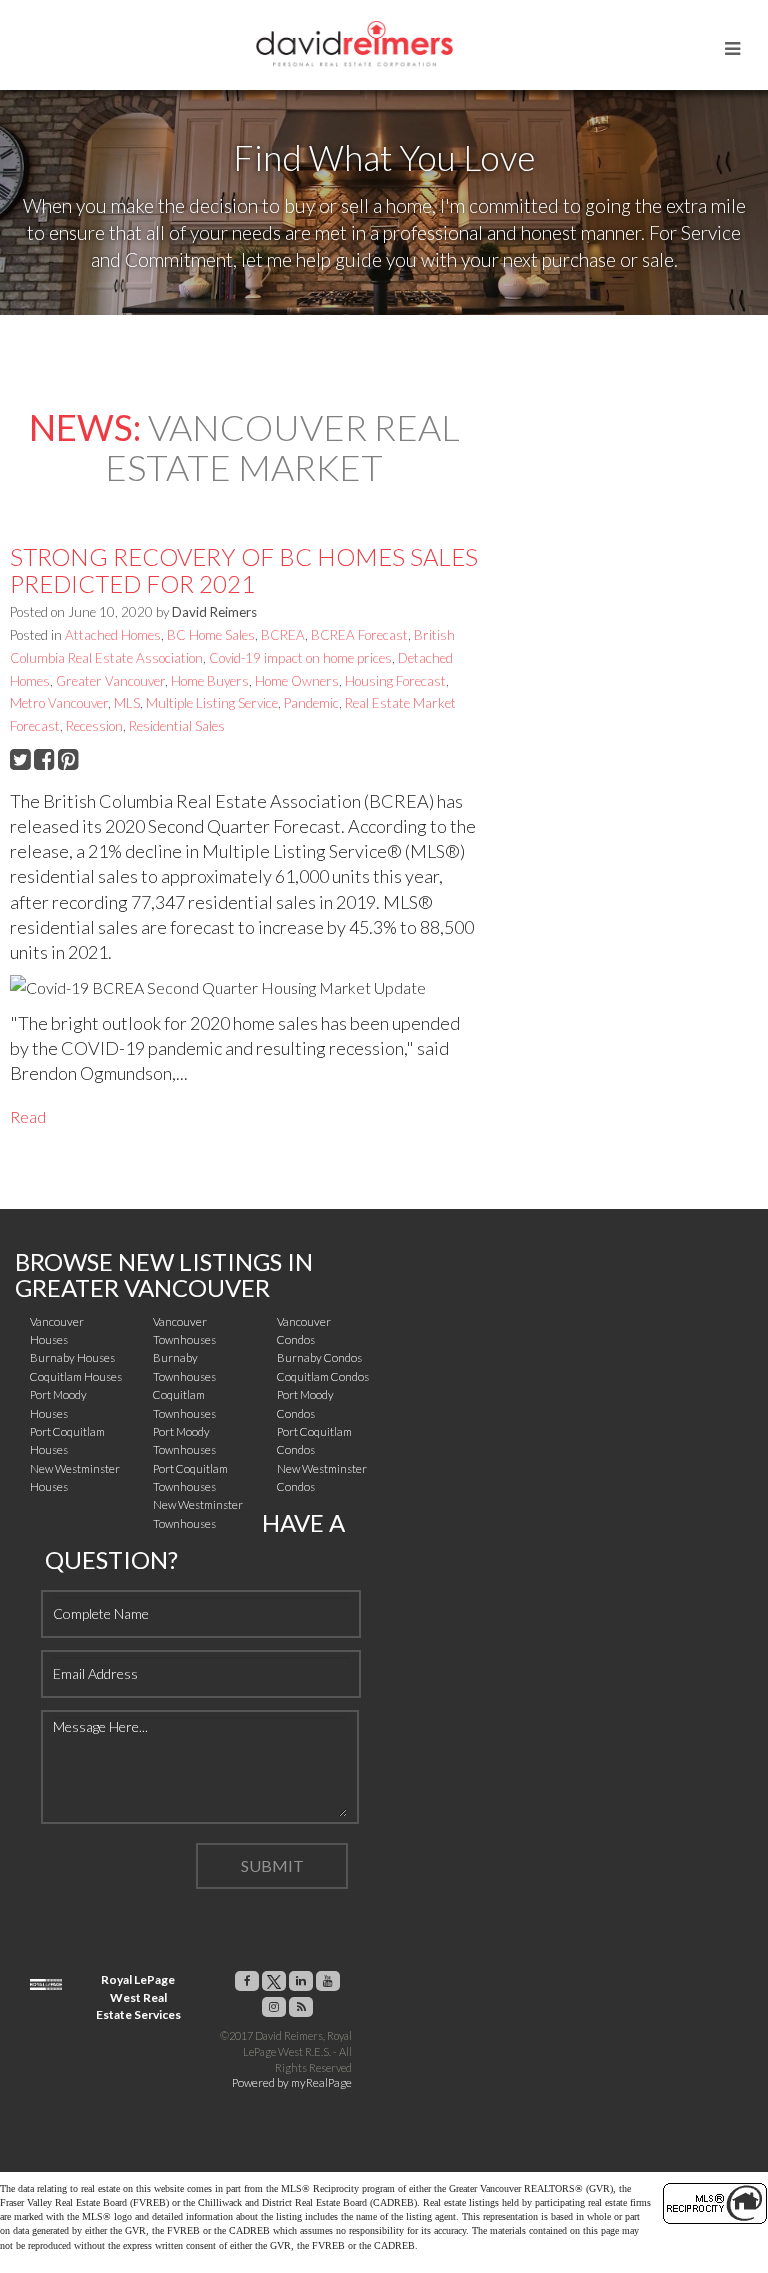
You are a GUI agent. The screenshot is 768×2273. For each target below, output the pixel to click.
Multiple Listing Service (212, 703)
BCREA (283, 635)
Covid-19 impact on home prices (300, 658)
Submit (272, 1865)
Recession (94, 726)
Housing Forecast (395, 681)
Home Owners (297, 681)
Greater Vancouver (110, 681)
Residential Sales (177, 726)
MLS (127, 703)
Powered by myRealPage (292, 2082)
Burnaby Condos (319, 1357)
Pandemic (311, 703)
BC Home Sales (211, 635)
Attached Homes (113, 635)
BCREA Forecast (359, 635)
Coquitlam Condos (323, 1376)
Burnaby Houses (72, 1357)
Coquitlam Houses (76, 1376)
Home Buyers (210, 681)
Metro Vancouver (59, 703)
